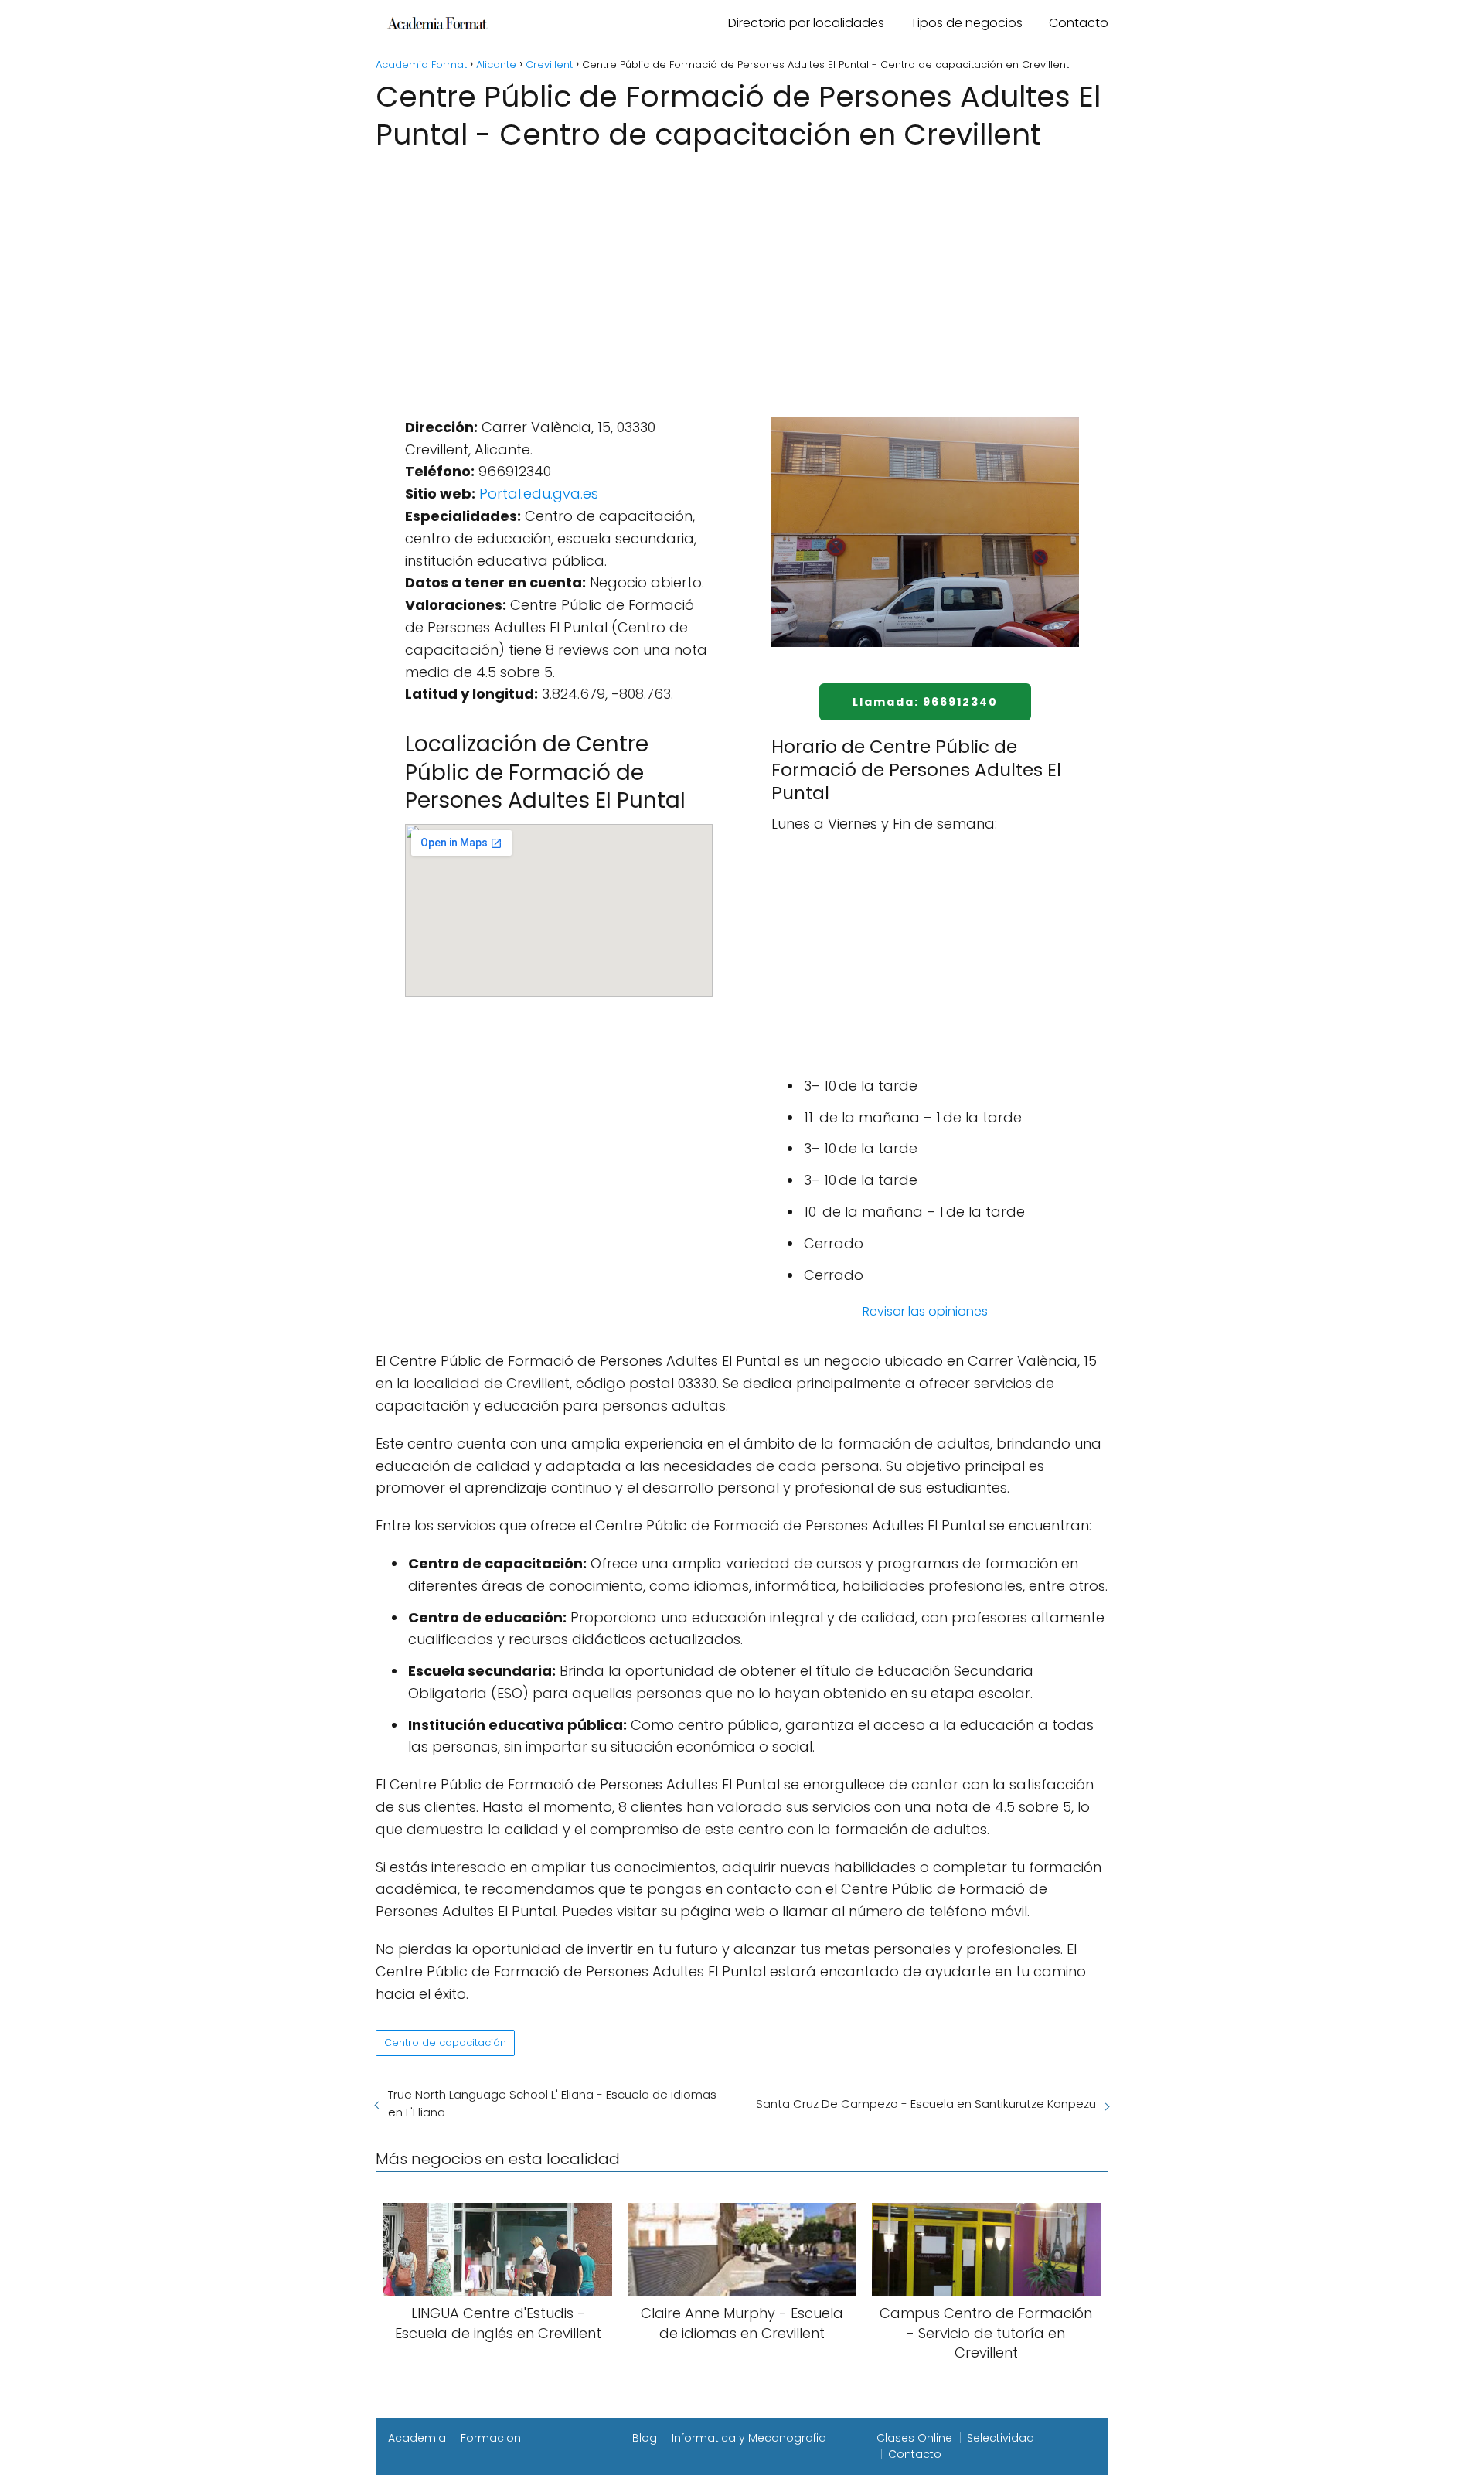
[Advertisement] (742, 271)
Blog (645, 2438)
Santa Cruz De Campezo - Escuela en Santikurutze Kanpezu (926, 2104)
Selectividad (1001, 2438)
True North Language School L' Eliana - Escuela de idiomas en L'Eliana (552, 2103)
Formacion (491, 2438)
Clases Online (914, 2438)
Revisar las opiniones (925, 1311)
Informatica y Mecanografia (749, 2438)
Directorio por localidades (806, 23)
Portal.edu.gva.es (539, 494)
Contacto (1079, 23)
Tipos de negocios (967, 23)
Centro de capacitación (445, 2043)
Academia (417, 2438)
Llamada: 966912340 (925, 702)
